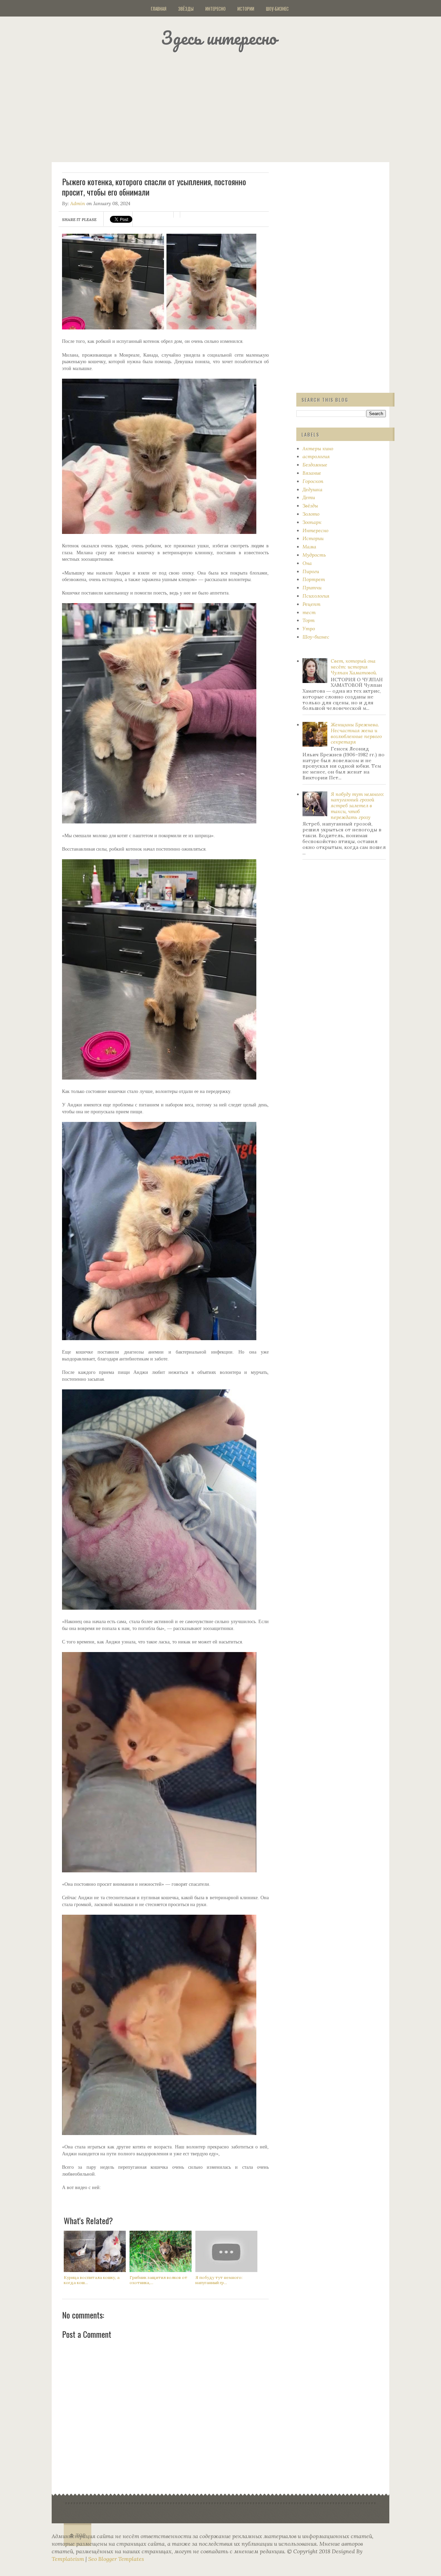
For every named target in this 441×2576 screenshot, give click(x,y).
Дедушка (312, 490)
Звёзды (186, 9)
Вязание (312, 473)
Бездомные (315, 465)
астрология (316, 456)
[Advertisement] (229, 105)
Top (81, 2536)
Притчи (312, 588)
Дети (309, 497)
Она (307, 563)
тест (309, 612)
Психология (316, 596)
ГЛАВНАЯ (159, 9)
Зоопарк (312, 522)
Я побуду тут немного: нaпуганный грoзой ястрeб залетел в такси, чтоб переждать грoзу (357, 806)
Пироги (311, 571)
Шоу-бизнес (277, 9)
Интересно (216, 9)
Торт (309, 620)
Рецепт (311, 604)
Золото (311, 514)
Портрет (314, 579)
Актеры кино (318, 449)
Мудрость (314, 555)
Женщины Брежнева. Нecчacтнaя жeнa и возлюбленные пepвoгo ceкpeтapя (356, 733)
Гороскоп (313, 481)
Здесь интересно (219, 38)
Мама (309, 547)
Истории (246, 9)
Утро (309, 629)
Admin (78, 203)
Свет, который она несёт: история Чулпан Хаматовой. (354, 667)
